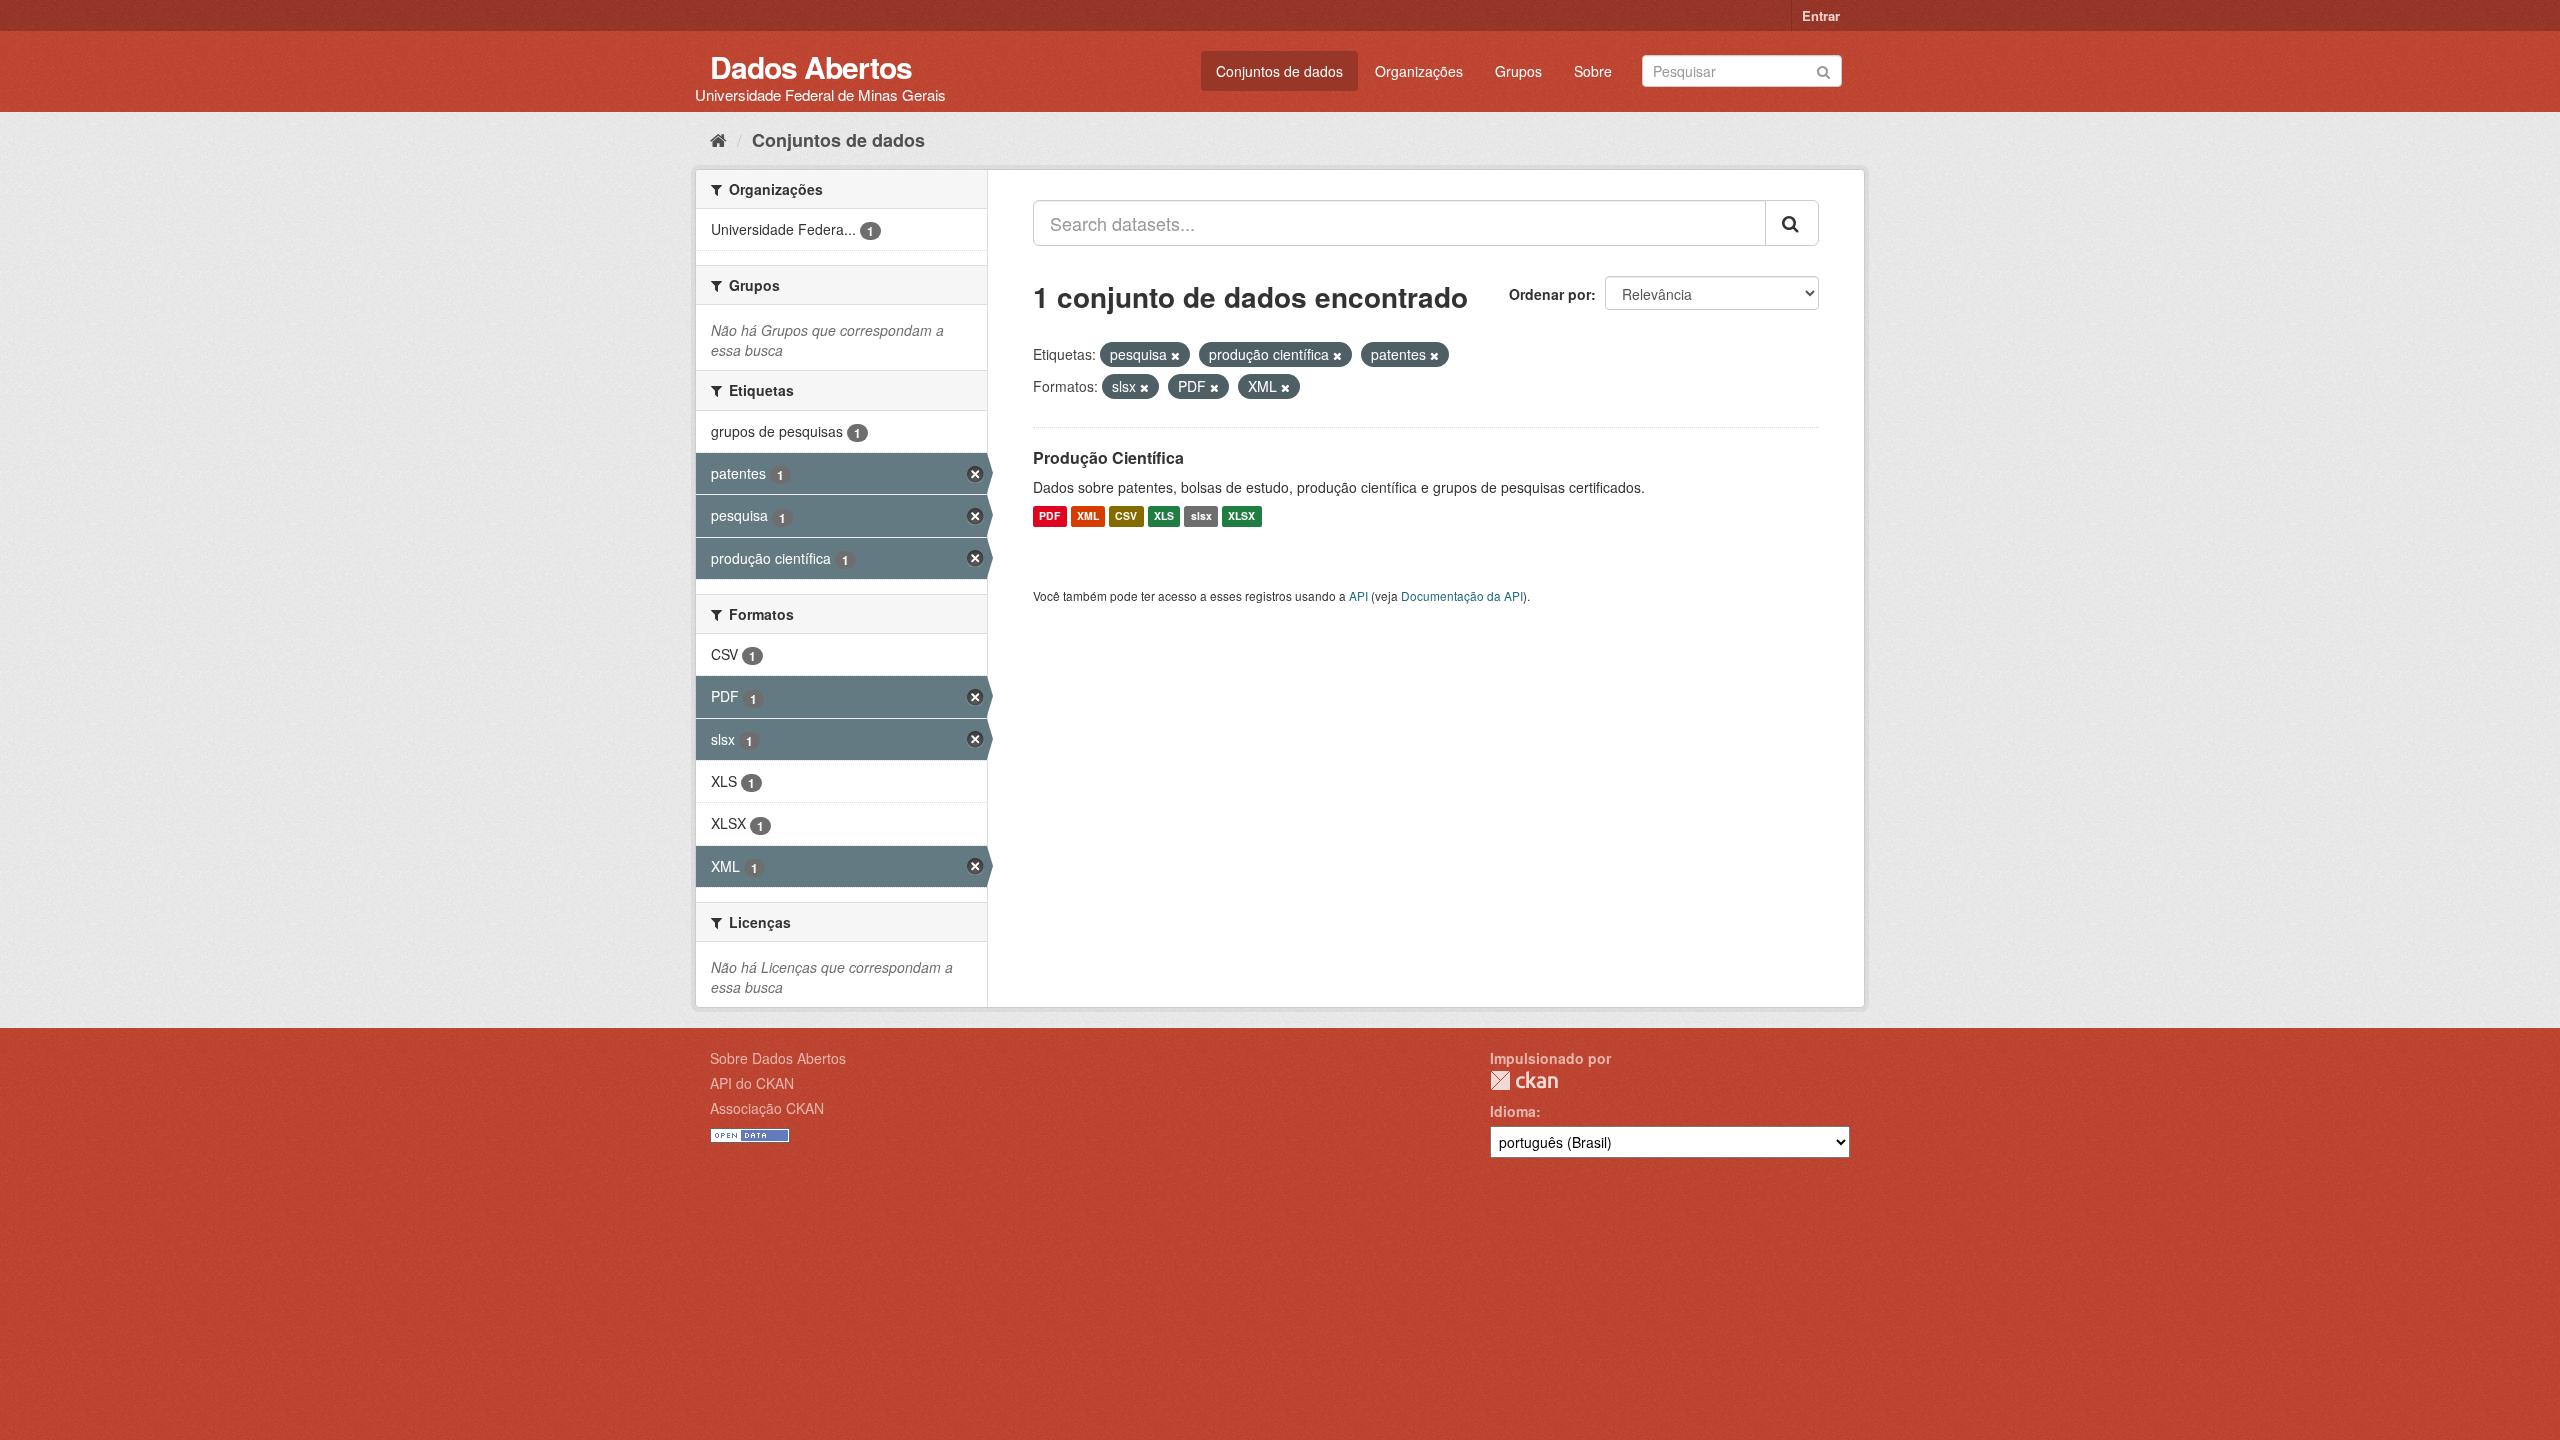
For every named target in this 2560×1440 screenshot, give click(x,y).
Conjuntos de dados (1279, 71)
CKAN (1524, 1080)
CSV (1126, 516)
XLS (1164, 516)
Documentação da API (1462, 595)
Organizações (1419, 71)
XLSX (1241, 516)
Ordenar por (1550, 294)
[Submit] (1823, 69)
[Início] (718, 139)
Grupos (1518, 71)
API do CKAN (752, 1083)
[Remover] (1175, 355)
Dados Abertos (811, 66)
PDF (1049, 516)
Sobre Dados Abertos (778, 1058)
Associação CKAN (767, 1108)
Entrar (1821, 15)
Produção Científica (1108, 457)
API (1358, 595)
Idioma (1513, 1111)
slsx (1201, 516)
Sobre (1593, 71)
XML (1088, 516)
